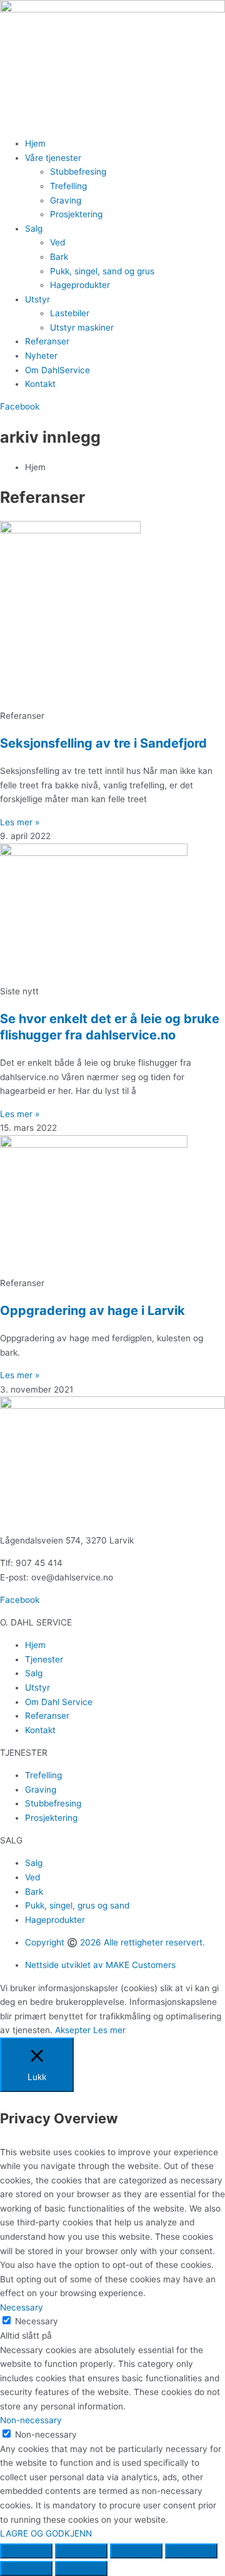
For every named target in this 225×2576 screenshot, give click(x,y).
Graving (66, 200)
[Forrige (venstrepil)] (26, 2568)
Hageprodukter (80, 285)
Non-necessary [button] (31, 2420)
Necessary (37, 2321)
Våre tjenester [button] (53, 158)
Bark (59, 257)
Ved (57, 242)
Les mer (109, 2030)
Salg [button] (34, 229)
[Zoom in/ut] (26, 2551)
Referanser (47, 341)
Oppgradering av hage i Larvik (92, 1311)
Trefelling (68, 186)
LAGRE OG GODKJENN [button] (46, 2533)
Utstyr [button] (37, 299)
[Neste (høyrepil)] (81, 2568)
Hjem (35, 143)
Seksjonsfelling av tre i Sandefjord (103, 743)
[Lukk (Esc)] (191, 2551)
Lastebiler (70, 313)
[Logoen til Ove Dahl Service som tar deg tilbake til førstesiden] (112, 9)
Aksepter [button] (73, 2030)
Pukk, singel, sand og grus (102, 271)
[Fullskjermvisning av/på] (81, 2551)
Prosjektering (76, 214)
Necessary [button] (22, 2307)
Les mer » (20, 822)
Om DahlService (57, 370)
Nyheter (41, 356)
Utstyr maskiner (82, 327)
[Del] (136, 2551)
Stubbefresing (78, 172)
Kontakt (40, 384)
